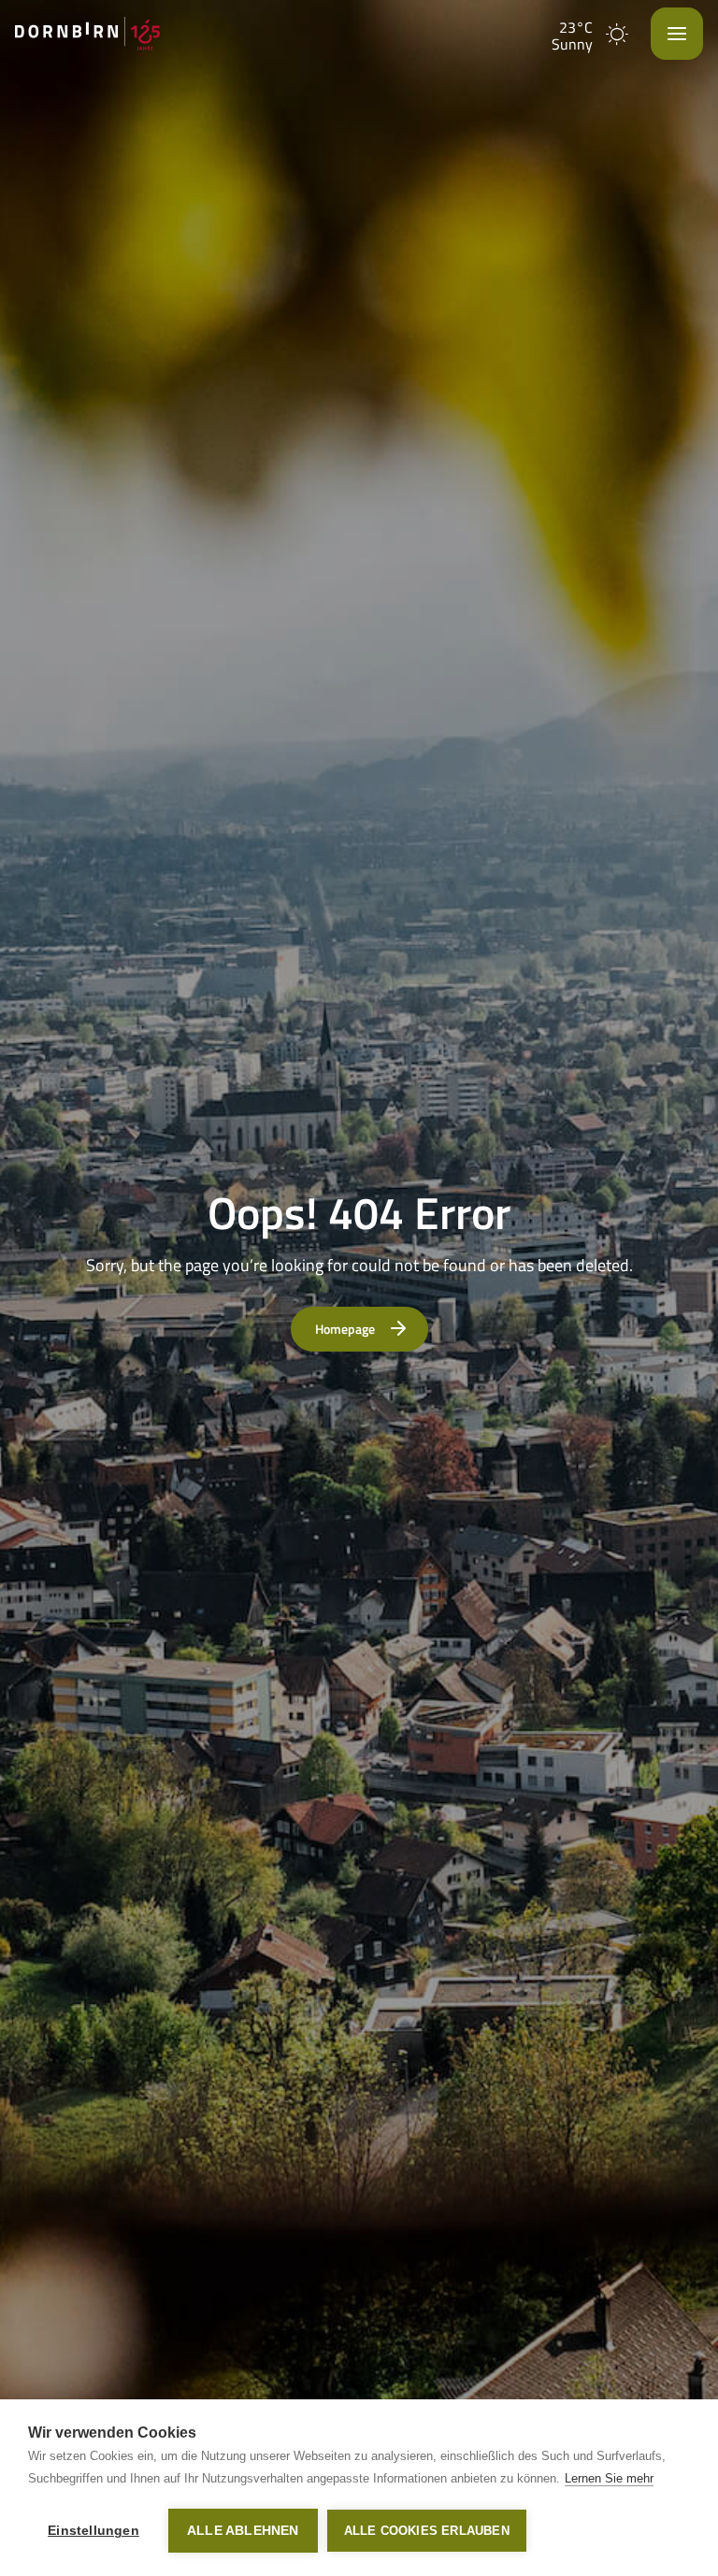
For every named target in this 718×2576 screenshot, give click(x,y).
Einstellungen (93, 2531)
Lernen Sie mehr (609, 2478)
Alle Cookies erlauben (427, 2531)
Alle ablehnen (243, 2531)
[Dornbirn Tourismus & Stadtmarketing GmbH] (87, 34)
